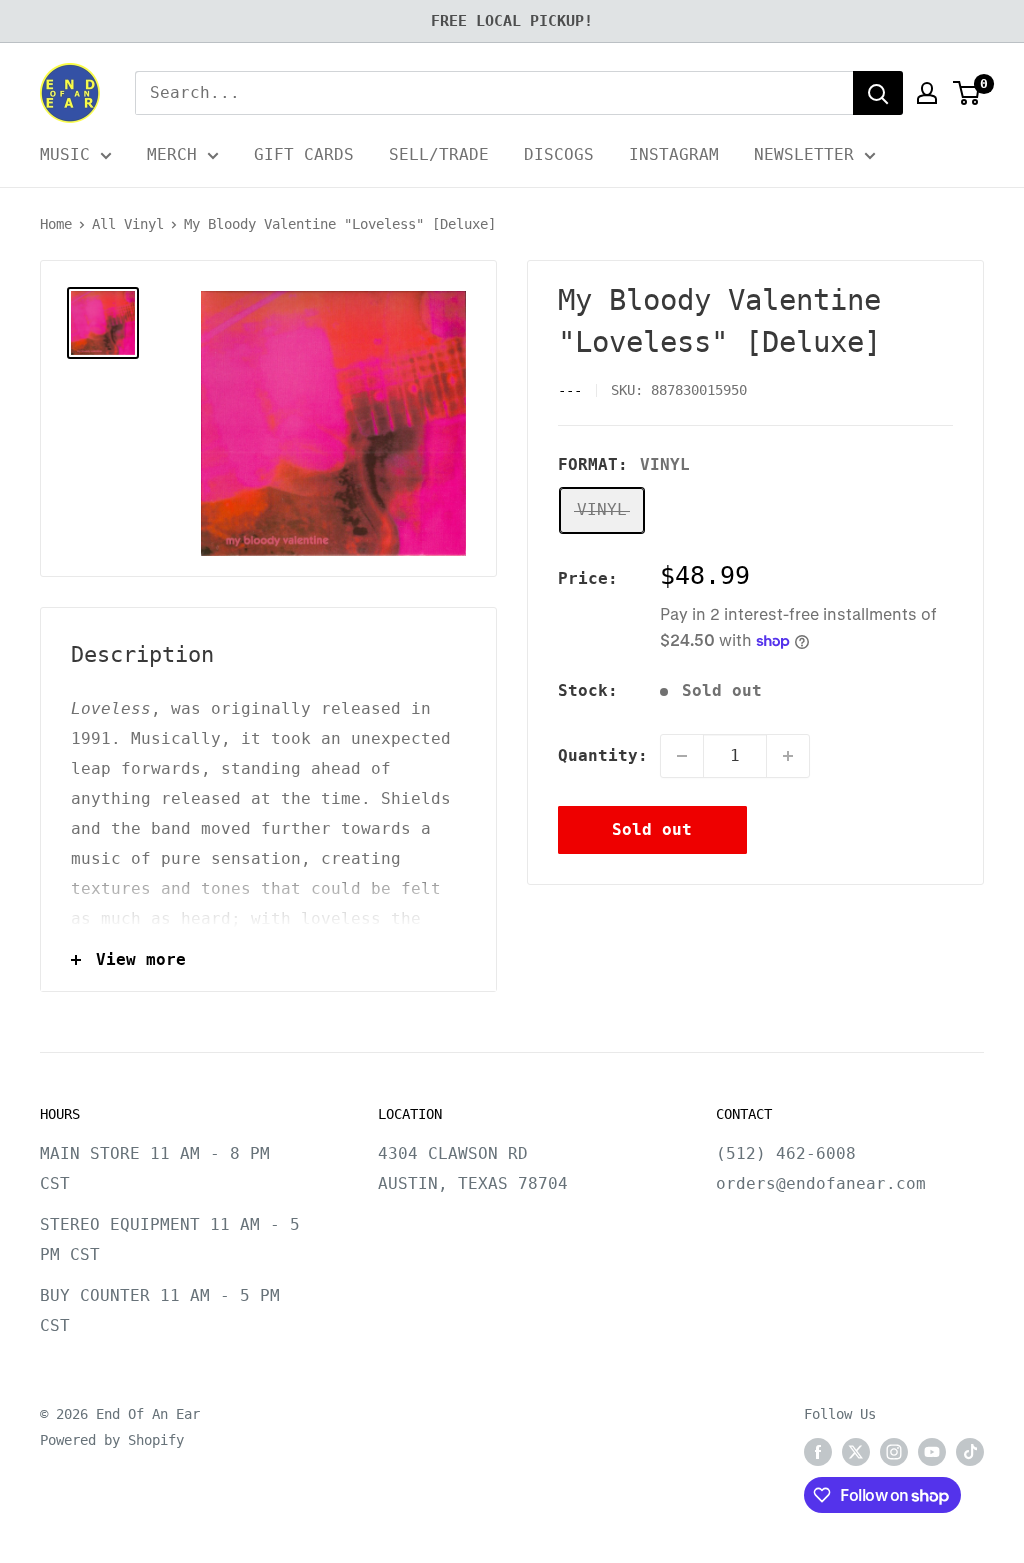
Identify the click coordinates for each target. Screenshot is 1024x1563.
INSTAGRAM (674, 154)
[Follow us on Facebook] (818, 1452)
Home (56, 224)
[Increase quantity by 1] (788, 756)
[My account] (927, 93)
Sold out (652, 829)
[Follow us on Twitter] (856, 1452)
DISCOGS (559, 154)
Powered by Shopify (112, 1440)
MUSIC (65, 154)
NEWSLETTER (804, 154)
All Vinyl (128, 224)
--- (570, 390)
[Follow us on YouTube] (932, 1452)
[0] (967, 93)
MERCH (172, 154)
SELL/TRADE (439, 154)
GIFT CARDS (304, 154)
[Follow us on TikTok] (970, 1452)
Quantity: (603, 755)
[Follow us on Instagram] (894, 1452)
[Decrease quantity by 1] (682, 756)
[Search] (878, 93)
